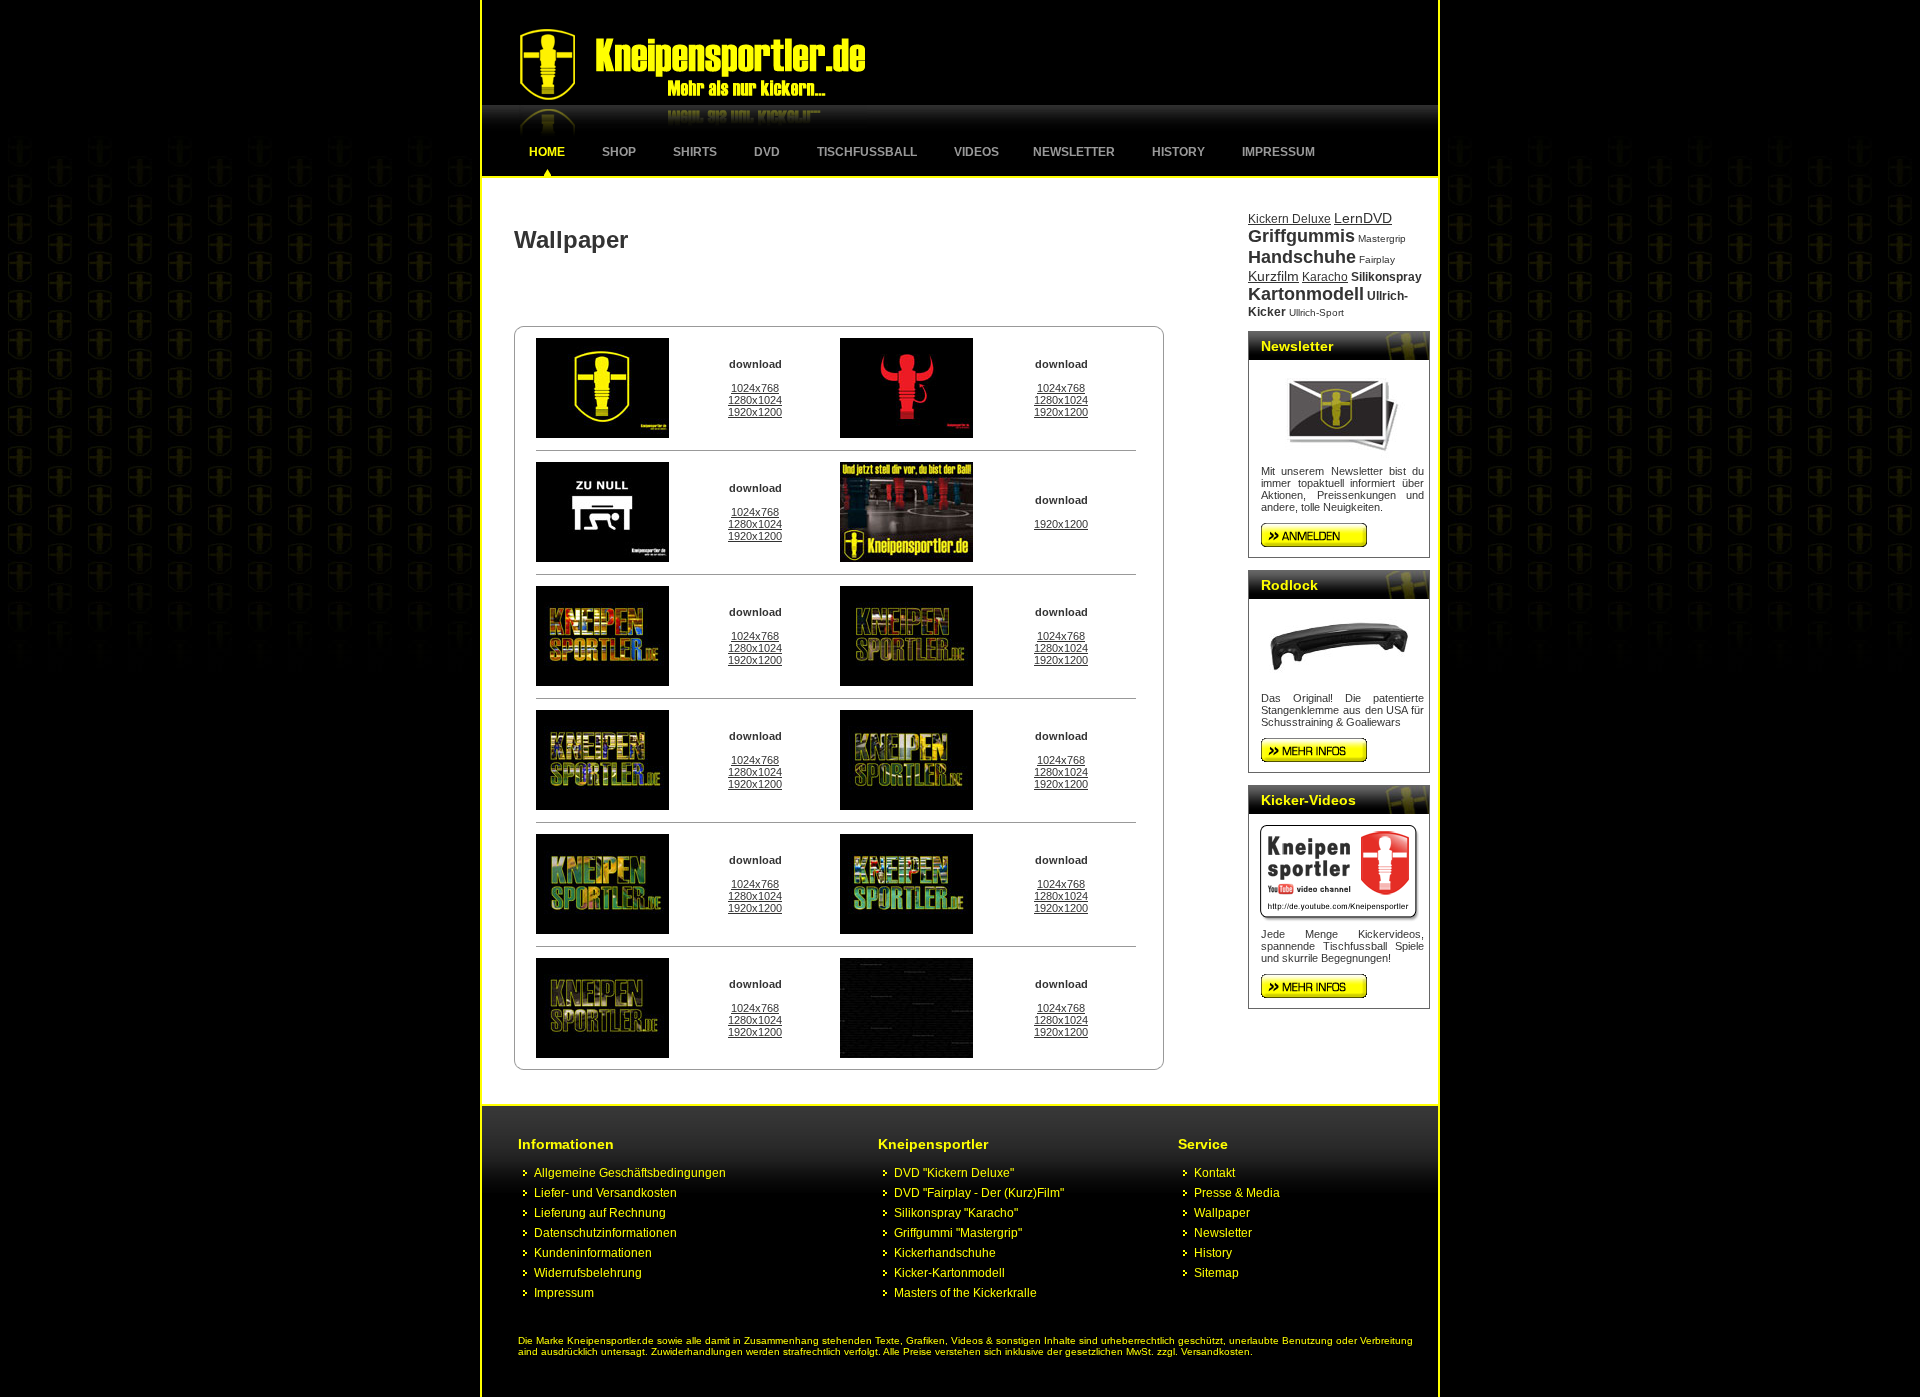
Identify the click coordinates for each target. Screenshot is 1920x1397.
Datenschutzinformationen (605, 1233)
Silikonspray (1386, 277)
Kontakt (1214, 1173)
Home (547, 152)
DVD (767, 152)
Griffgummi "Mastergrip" (958, 1233)
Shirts (695, 152)
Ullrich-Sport (1316, 312)
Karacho (1325, 277)
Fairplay (1377, 259)
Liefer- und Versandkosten (605, 1193)
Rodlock (1289, 585)
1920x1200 (755, 412)
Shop (619, 152)
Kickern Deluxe (1289, 219)
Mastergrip (1382, 238)
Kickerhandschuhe (945, 1253)
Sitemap (1216, 1273)
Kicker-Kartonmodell (949, 1273)
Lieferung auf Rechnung (600, 1213)
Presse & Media (1237, 1193)
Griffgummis (1301, 236)
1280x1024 (755, 400)
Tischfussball (867, 152)
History (1178, 152)
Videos (976, 152)
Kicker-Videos (1308, 800)
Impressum (1278, 152)
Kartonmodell (1306, 294)
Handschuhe (1302, 257)
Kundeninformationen (593, 1253)
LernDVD (1363, 218)
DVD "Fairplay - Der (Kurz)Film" (979, 1193)
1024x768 (755, 388)
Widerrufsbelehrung (588, 1273)
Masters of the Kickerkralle (965, 1293)
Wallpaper (1222, 1213)
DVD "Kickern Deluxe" (954, 1173)
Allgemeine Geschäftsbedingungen (630, 1173)
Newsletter (1074, 152)
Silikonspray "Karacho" (956, 1213)
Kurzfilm (1273, 276)
